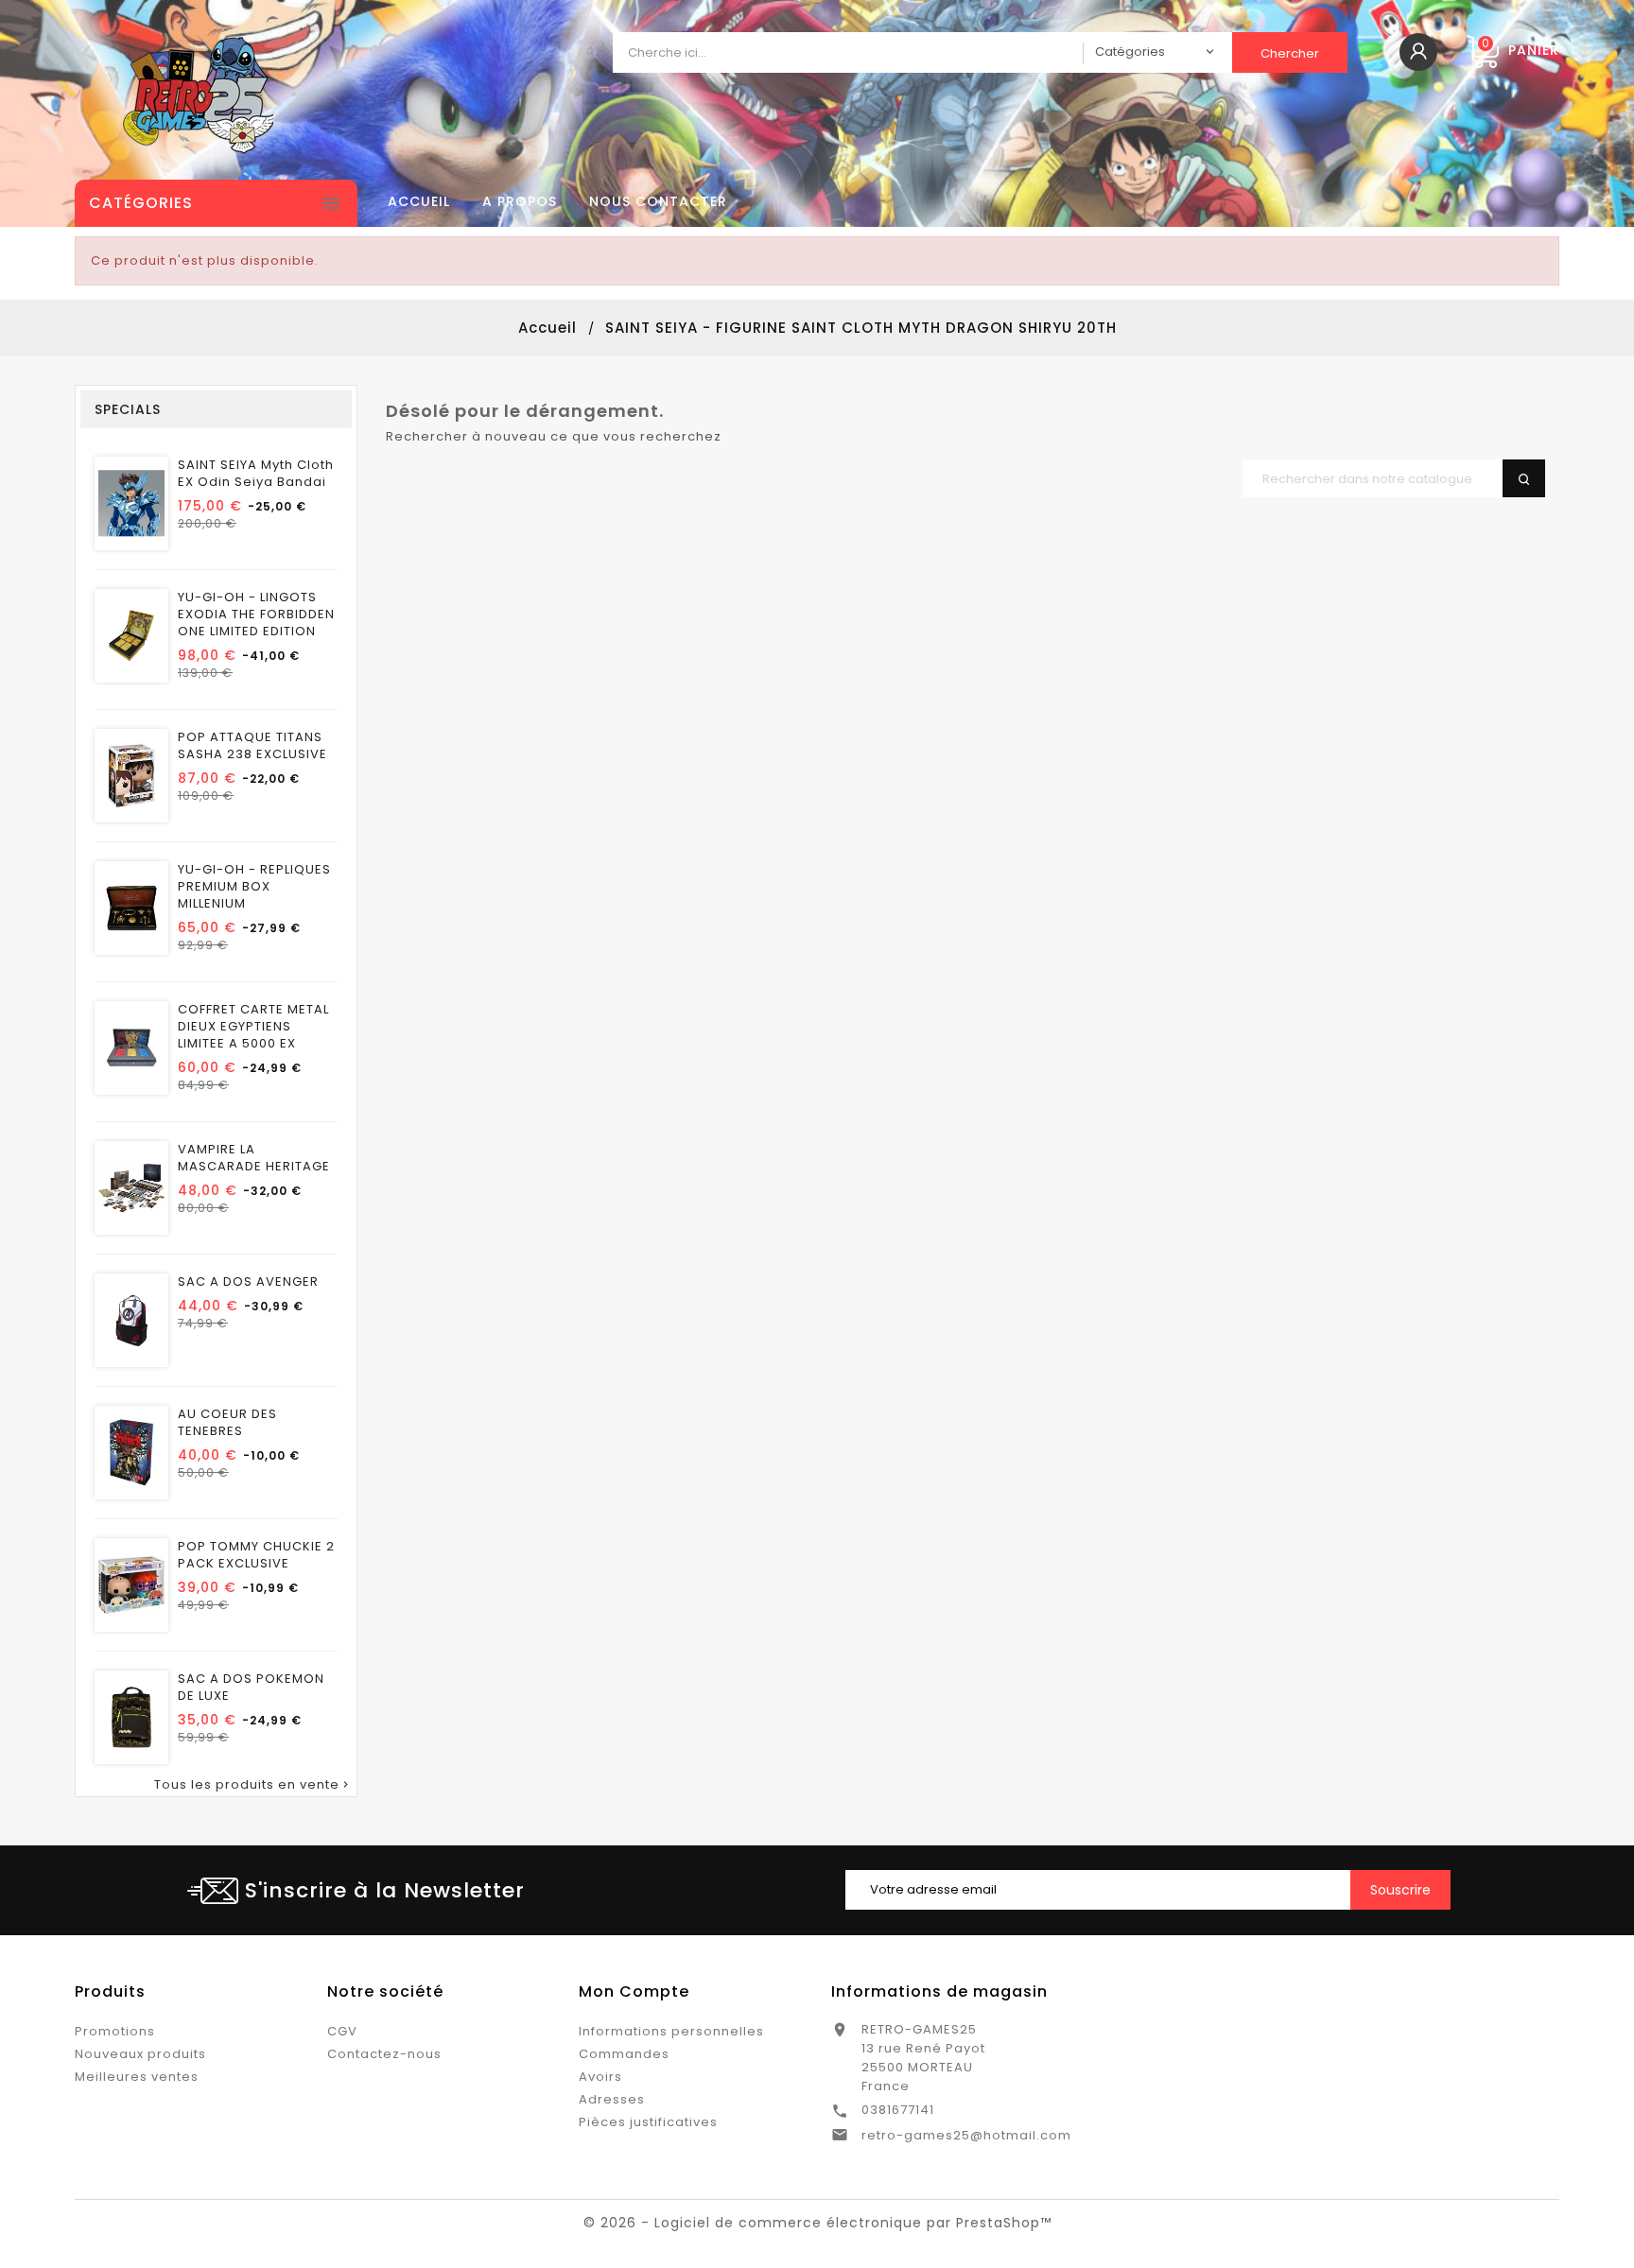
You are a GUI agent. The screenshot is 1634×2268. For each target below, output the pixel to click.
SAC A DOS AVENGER (248, 1282)
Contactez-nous (384, 2054)
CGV (342, 2031)
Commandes (624, 2054)
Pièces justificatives (648, 2122)
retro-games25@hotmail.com (966, 2135)
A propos (520, 201)
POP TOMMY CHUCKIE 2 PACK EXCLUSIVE (256, 1555)
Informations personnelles (671, 2031)
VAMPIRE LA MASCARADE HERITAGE (254, 1158)
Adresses (612, 2099)
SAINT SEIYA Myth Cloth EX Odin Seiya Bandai (256, 474)
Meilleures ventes (137, 2077)
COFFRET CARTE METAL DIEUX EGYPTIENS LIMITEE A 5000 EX (253, 1027)
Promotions (115, 2031)
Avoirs (600, 2077)
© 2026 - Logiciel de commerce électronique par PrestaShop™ (817, 2223)
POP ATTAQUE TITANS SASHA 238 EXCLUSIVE (252, 746)
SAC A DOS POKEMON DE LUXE (251, 1688)
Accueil (419, 201)
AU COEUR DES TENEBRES (227, 1423)
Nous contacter (658, 201)
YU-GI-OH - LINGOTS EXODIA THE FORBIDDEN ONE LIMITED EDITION (256, 615)
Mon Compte (634, 1991)
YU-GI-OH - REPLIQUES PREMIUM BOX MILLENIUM (254, 887)
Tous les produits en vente (253, 1785)
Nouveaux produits (140, 2054)
